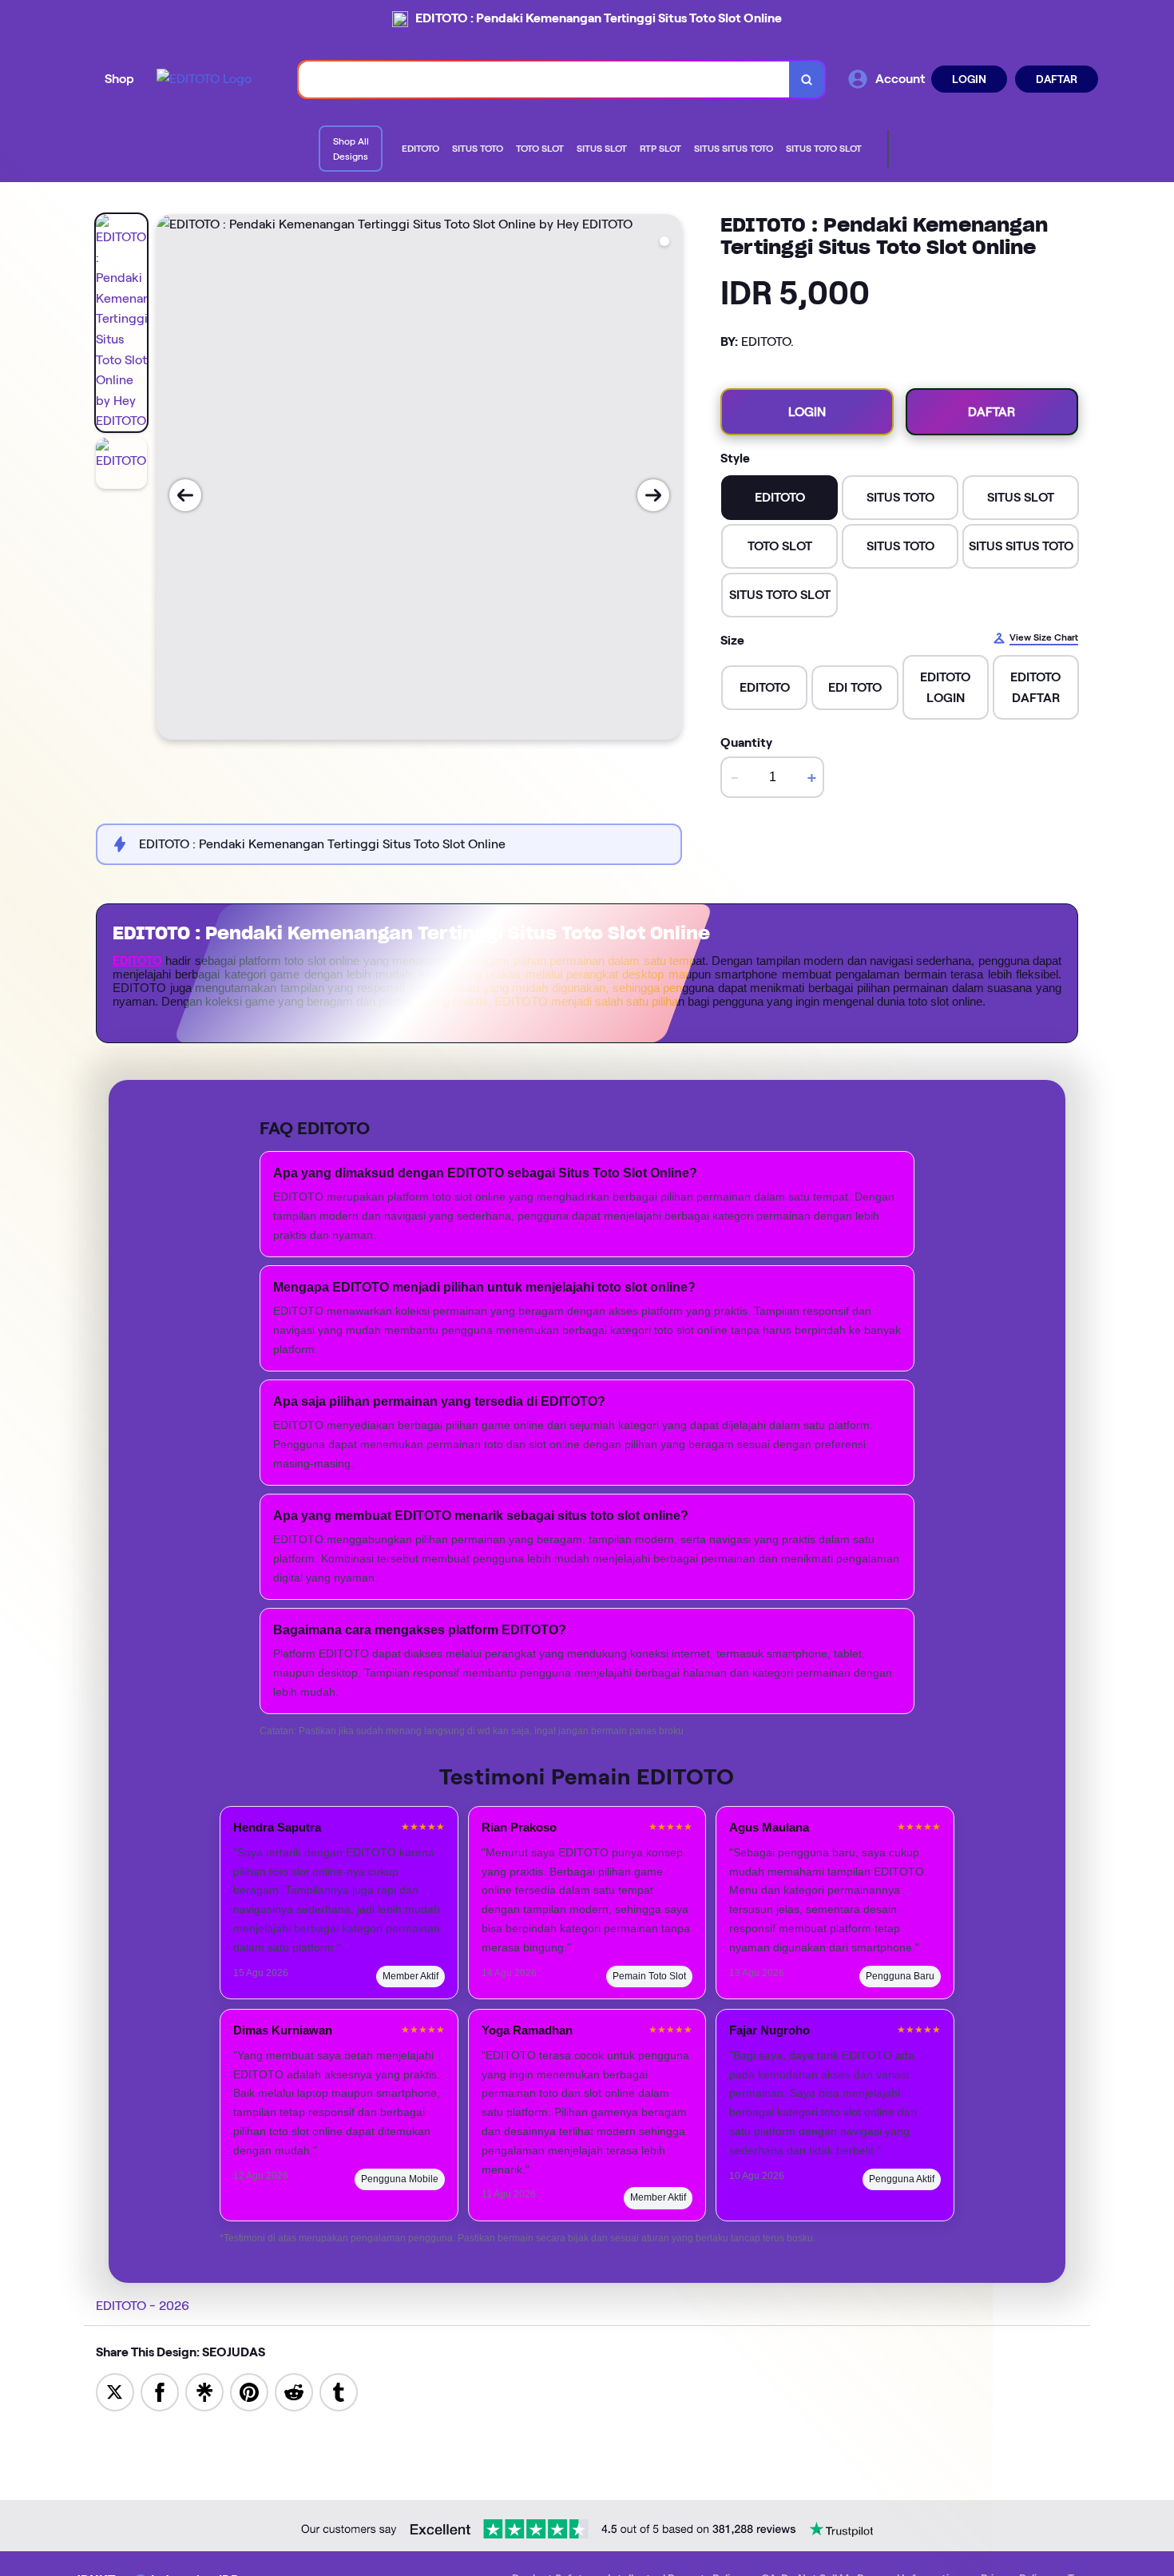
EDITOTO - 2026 (143, 2306)
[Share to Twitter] (115, 2391)
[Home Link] (204, 79)
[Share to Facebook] (160, 2391)
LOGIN (969, 79)
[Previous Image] (185, 495)
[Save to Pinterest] (249, 2391)
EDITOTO (137, 961)
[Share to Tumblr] (339, 2391)
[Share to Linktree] (204, 2391)
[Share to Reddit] (294, 2391)
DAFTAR (1057, 79)
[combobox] (544, 79)
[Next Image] (653, 495)
